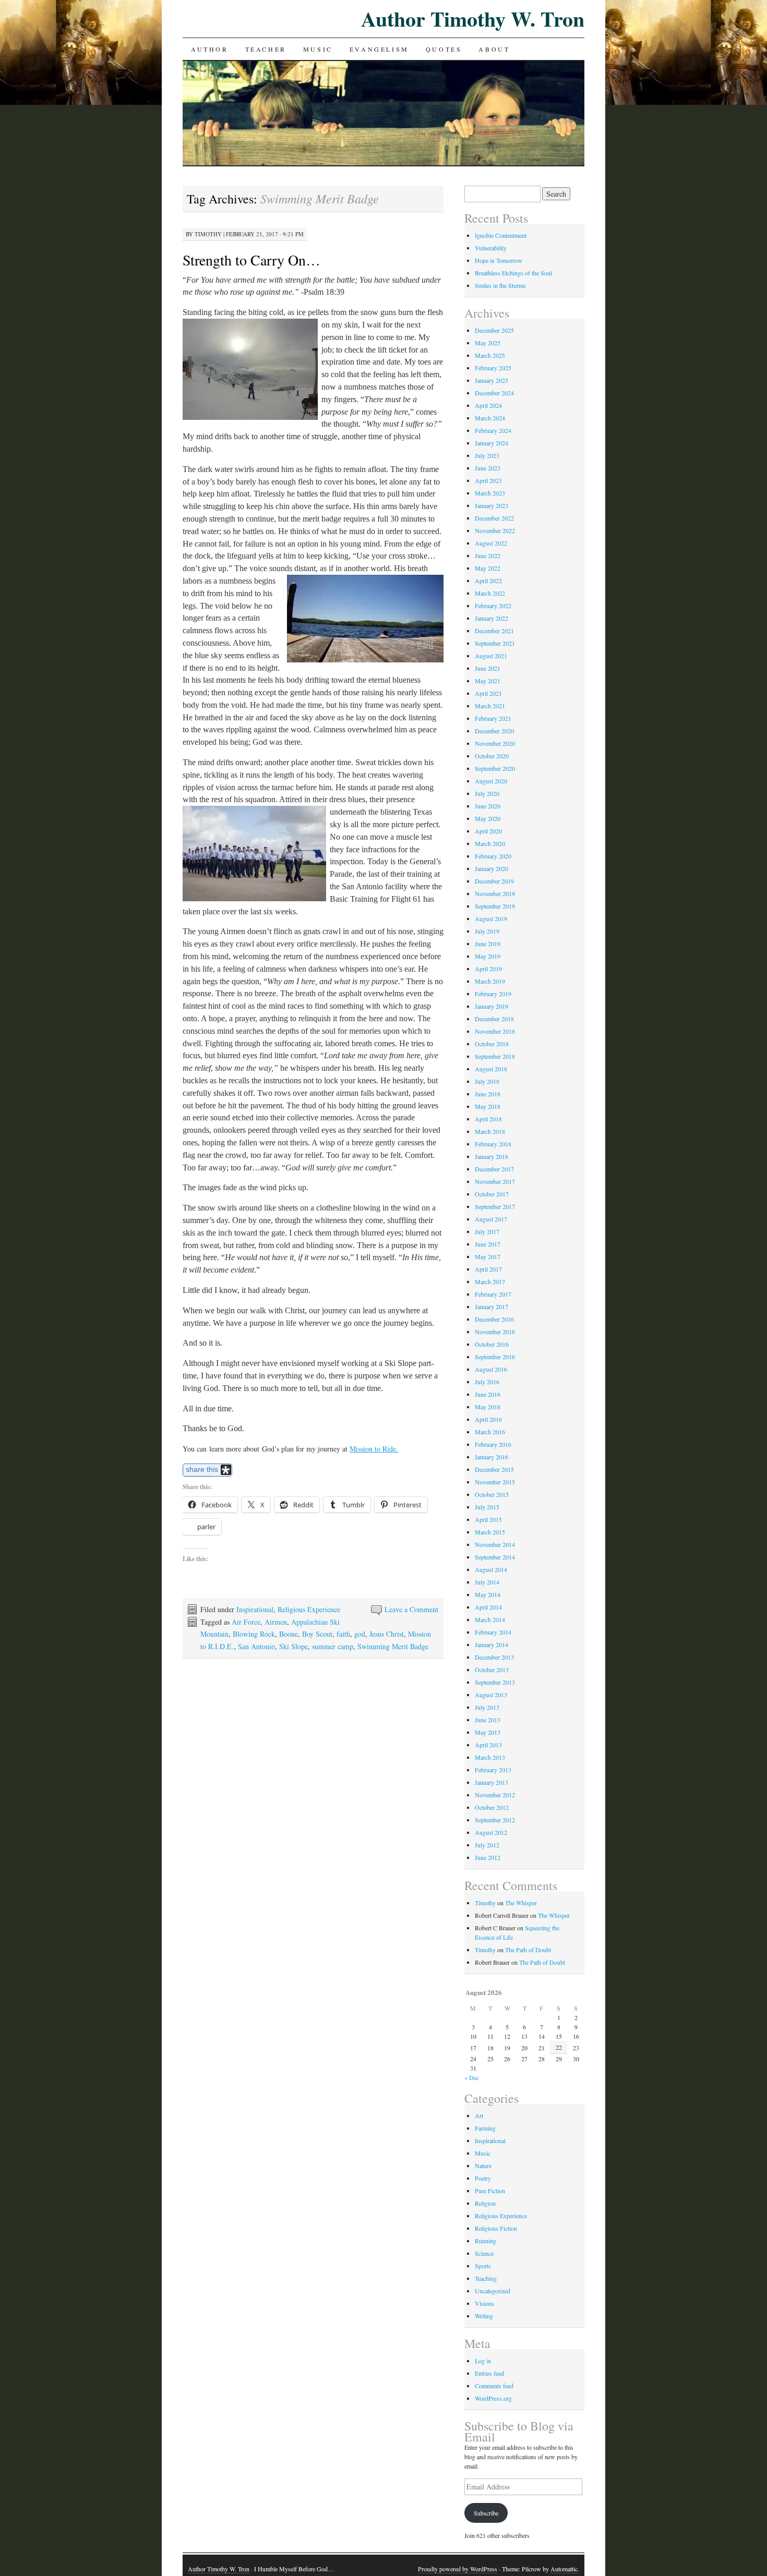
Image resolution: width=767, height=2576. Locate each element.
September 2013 (495, 1682)
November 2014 (495, 1544)
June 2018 (488, 1094)
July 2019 (487, 931)
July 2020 (487, 793)
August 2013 (491, 1695)
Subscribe (486, 2513)
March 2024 (490, 418)
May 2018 (488, 1106)
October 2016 (492, 1344)
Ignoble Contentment (501, 235)
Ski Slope (293, 1646)
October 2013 (492, 1670)
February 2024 (493, 430)
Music (318, 49)
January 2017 (492, 1307)
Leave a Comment (411, 1609)
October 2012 (492, 1807)
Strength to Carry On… (251, 260)
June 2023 (488, 468)
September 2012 (495, 1820)
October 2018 (492, 1044)
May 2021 (488, 681)
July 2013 (487, 1707)
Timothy (208, 234)
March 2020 (490, 843)
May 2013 (488, 1732)
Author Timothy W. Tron (473, 19)
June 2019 (488, 944)
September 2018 (495, 1056)
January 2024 (492, 443)
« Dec (472, 2077)
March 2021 (490, 706)
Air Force (246, 1622)
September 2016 (495, 1357)
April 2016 (488, 1419)
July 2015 (487, 1507)
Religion (485, 2203)
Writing (484, 2316)
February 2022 (493, 606)
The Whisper (521, 1903)
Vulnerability (491, 248)
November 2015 (495, 1482)
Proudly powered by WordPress (458, 2569)
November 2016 (495, 1332)
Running (486, 2241)
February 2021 (493, 718)
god (360, 1634)
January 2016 (492, 1457)
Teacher (266, 49)
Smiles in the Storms (500, 285)
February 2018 (493, 1144)
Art (479, 2115)
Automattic (564, 2569)
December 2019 (494, 881)
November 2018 (495, 1031)
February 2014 (493, 1632)
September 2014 (495, 1557)
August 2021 (491, 656)
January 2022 (492, 618)
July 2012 (487, 1845)
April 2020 (488, 831)
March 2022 (490, 593)
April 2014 (488, 1607)
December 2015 (494, 1469)
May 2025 (488, 343)
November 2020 (495, 743)
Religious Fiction (496, 2228)
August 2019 (491, 918)
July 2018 (487, 1081)
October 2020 (492, 756)
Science (484, 2253)
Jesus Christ (387, 1634)
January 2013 (492, 1782)
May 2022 (488, 568)
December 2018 (494, 1019)
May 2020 (488, 818)
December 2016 (494, 1319)
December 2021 (494, 631)
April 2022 (488, 580)
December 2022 (494, 518)
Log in (483, 2361)
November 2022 (495, 530)
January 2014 (492, 1644)
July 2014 (487, 1582)
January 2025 (492, 380)
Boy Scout (317, 1634)
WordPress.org (493, 2398)
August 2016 (491, 1369)
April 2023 (488, 480)
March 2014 (490, 1619)
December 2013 (494, 1657)
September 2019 (495, 906)
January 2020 (492, 868)
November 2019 (495, 893)
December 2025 (494, 330)
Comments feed (494, 2386)
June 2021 (488, 668)
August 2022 (491, 543)
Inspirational (255, 1609)
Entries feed (489, 2373)
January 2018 (492, 1156)
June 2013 (488, 1720)
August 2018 (491, 1069)
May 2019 (488, 956)
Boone (289, 1634)
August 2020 (491, 781)
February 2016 (493, 1444)
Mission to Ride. (374, 1449)
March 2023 (490, 493)
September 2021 (495, 643)
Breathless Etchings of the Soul (513, 273)
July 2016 (487, 1382)
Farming (485, 2128)
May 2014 (488, 1594)
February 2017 (493, 1294)
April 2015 (488, 1519)
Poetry (483, 2178)
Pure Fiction (490, 2191)
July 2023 (487, 455)
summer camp (333, 1646)
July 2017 (487, 1231)
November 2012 (495, 1795)
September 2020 (495, 768)
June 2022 (488, 555)
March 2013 (490, 1757)
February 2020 (493, 856)
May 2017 (488, 1256)
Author (210, 49)
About (494, 49)
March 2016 (490, 1432)
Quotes (444, 49)
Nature (483, 2166)
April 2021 (488, 693)
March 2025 (490, 355)
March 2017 (490, 1281)
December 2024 (494, 393)
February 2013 (493, 1770)
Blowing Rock (254, 1634)
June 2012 (488, 1857)
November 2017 (495, 1181)
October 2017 (492, 1194)
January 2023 (492, 505)
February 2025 (493, 368)
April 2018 (488, 1119)
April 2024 (488, 405)
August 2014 (491, 1569)
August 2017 (491, 1219)
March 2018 (490, 1131)
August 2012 (491, 1832)
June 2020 (488, 806)
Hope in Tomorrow (499, 260)
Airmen (276, 1622)
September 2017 (495, 1206)
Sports (483, 2266)
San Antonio (256, 1646)
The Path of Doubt (528, 1950)
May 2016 (488, 1407)
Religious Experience (309, 1609)
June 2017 (488, 1244)
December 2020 (494, 731)
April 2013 (488, 1745)
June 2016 (488, 1394)
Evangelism (379, 49)
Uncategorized (493, 2291)
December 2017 (494, 1169)
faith (343, 1634)
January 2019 (492, 1006)
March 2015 (490, 1532)
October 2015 (492, 1494)
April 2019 (488, 969)
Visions (484, 2303)
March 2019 (490, 981)
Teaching (486, 2278)
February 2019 (493, 994)
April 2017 (488, 1269)
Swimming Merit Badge (393, 1646)
